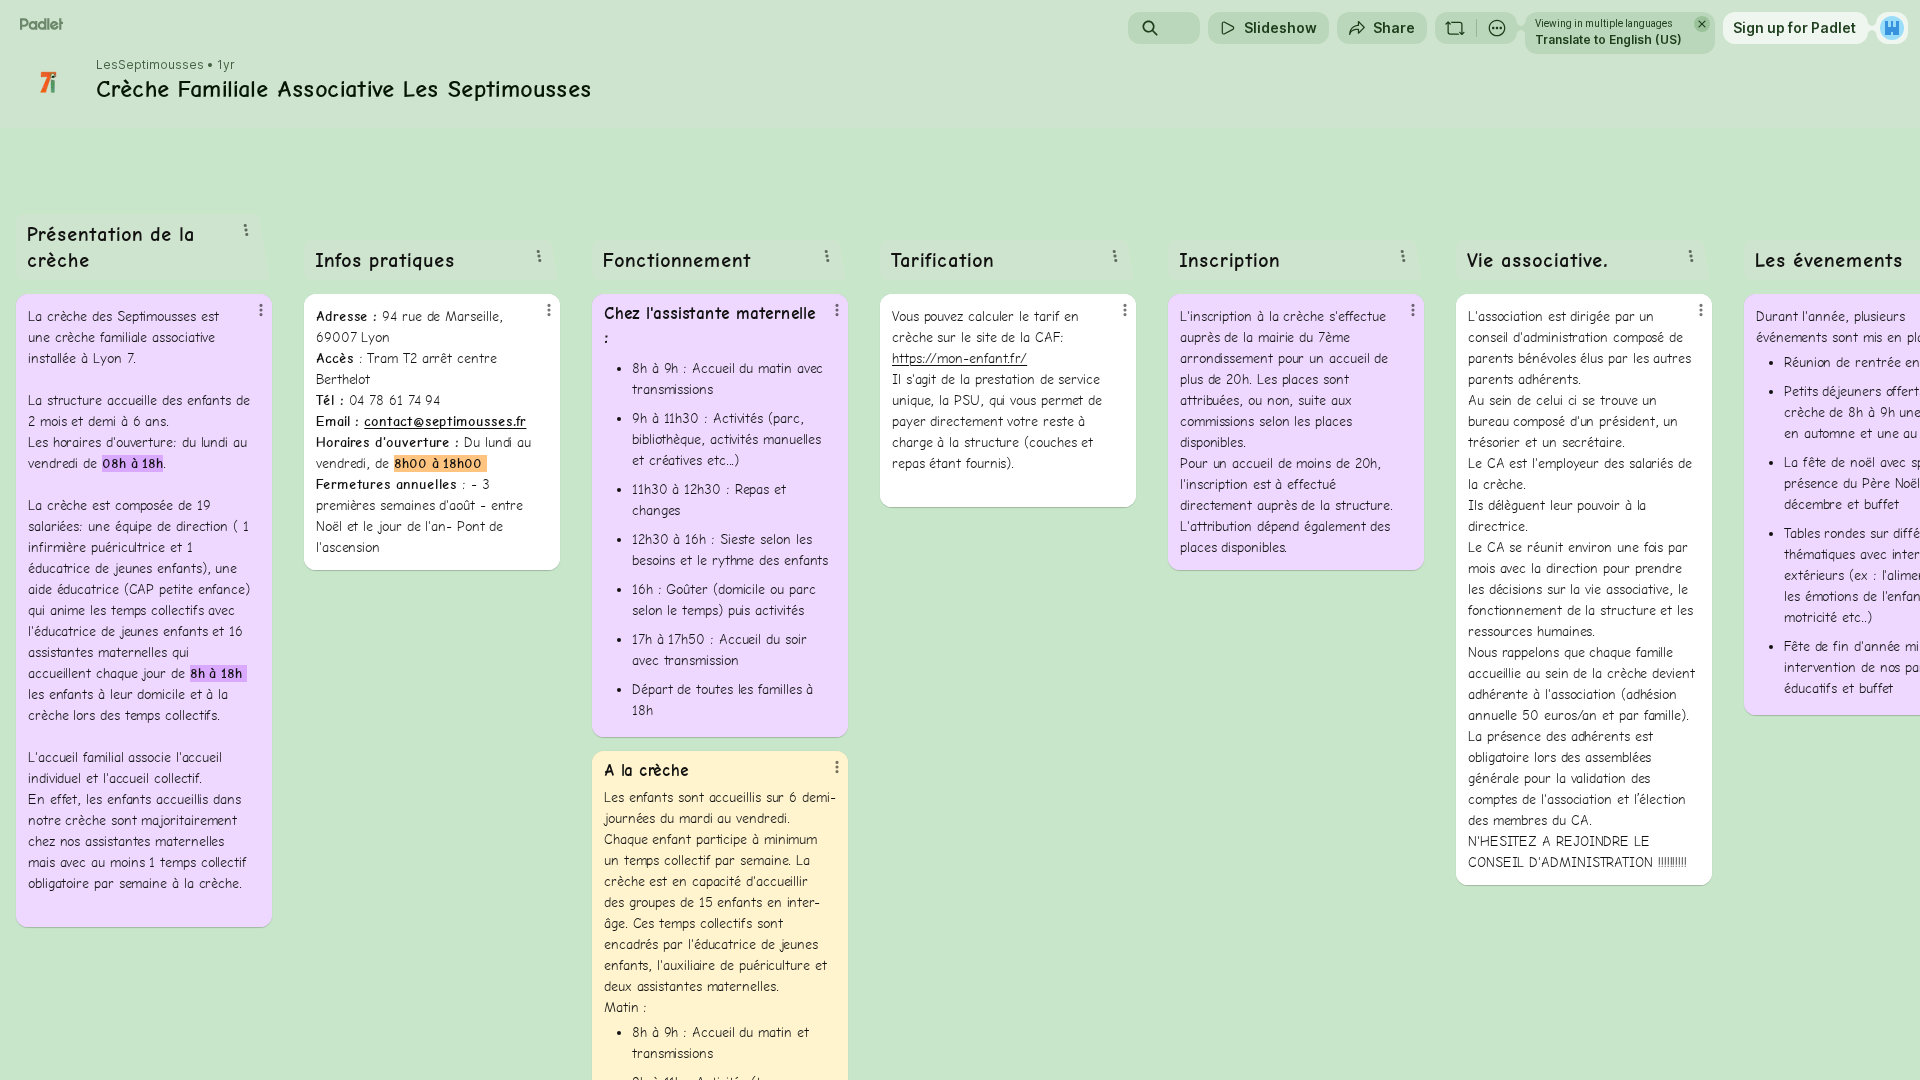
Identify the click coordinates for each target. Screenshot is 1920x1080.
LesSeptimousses (150, 65)
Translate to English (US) (1608, 39)
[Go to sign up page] (1892, 28)
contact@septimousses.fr (445, 421)
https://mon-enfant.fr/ (959, 358)
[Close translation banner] (1702, 24)
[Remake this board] (1455, 28)
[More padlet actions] (1497, 28)
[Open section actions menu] (246, 230)
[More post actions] (261, 310)
